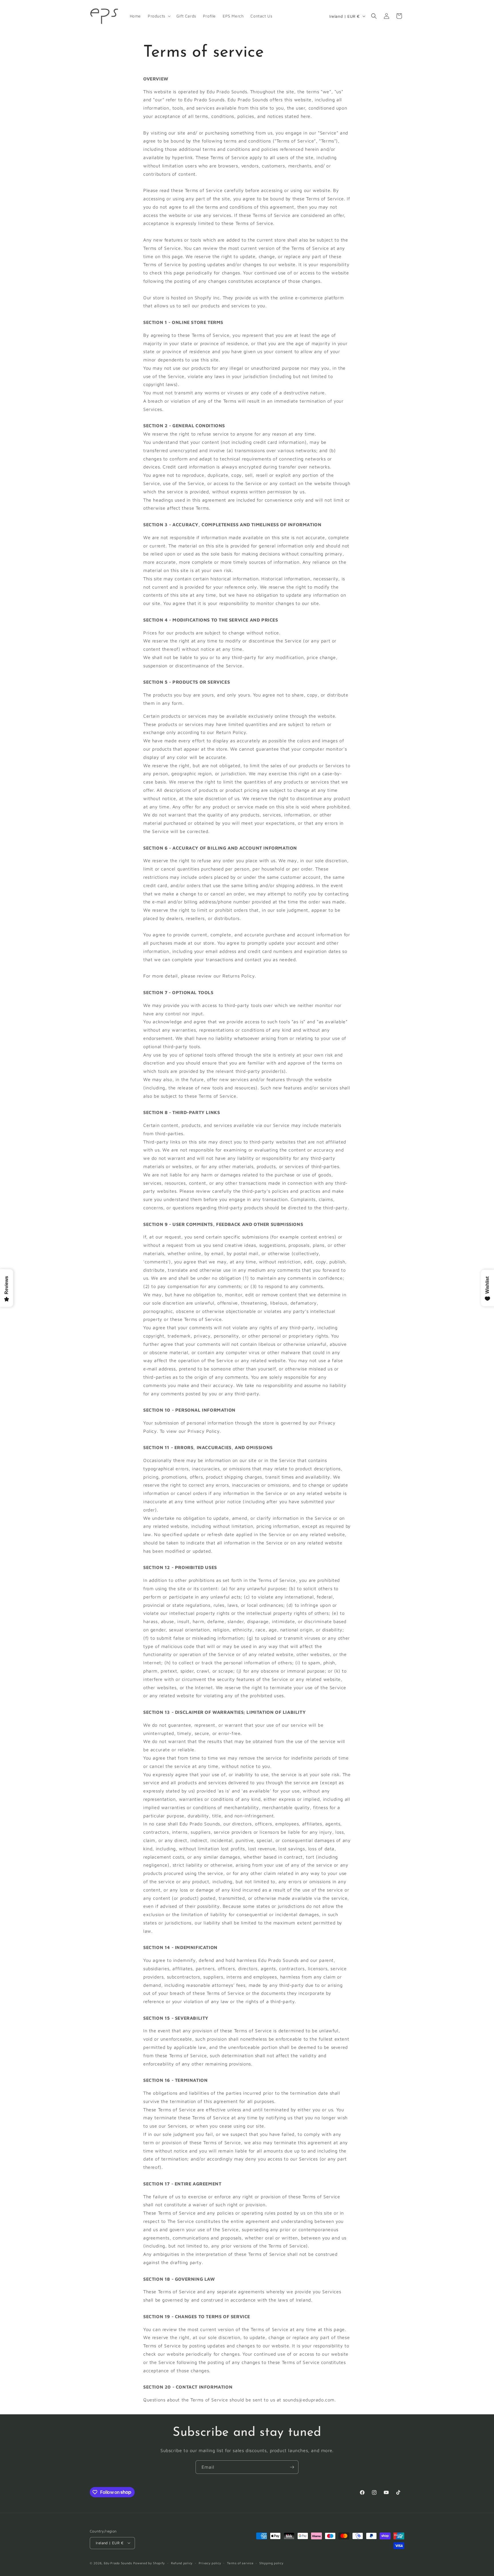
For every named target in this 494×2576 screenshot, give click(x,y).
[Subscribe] (292, 2467)
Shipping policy (271, 2563)
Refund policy (182, 2563)
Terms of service (240, 2563)
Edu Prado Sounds (118, 2563)
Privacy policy (210, 2563)
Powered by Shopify (149, 2563)
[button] (159, 16)
